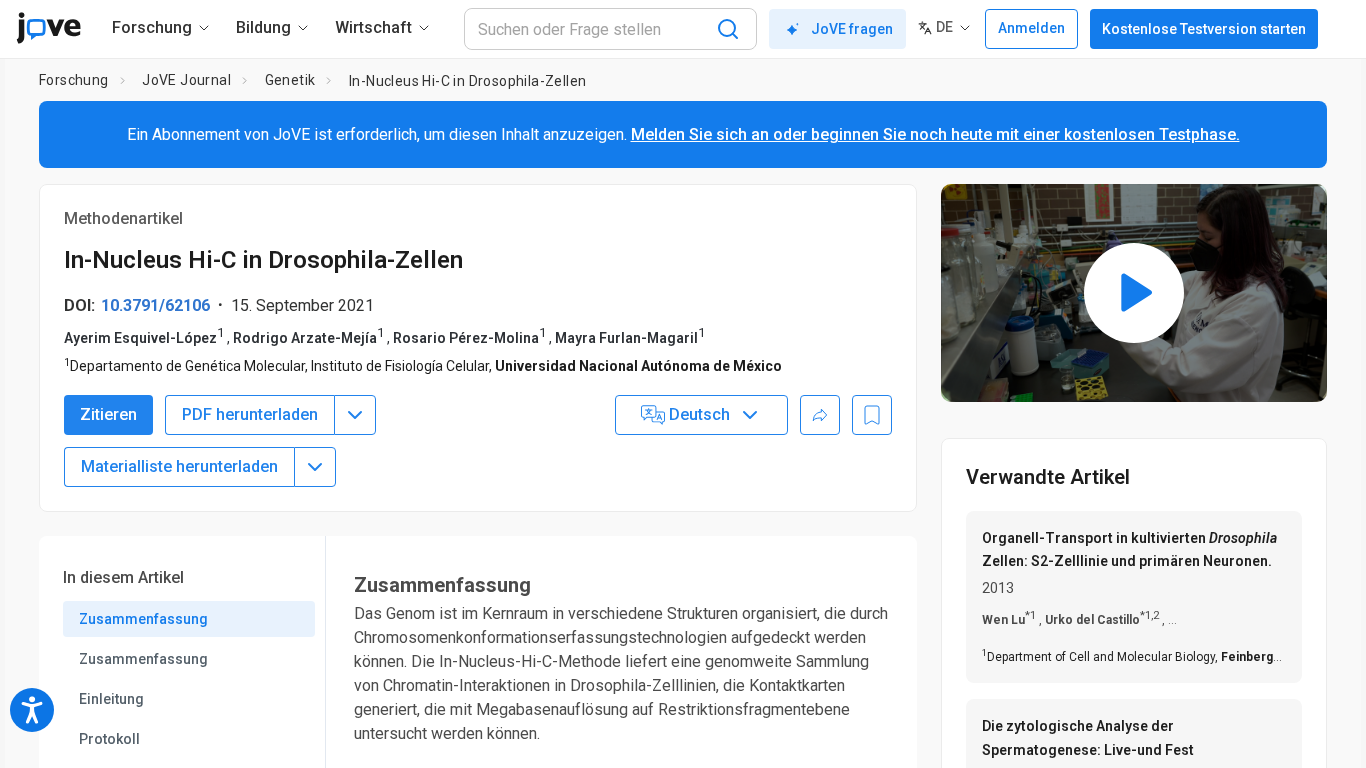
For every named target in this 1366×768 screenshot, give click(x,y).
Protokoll (109, 739)
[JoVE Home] (48, 28)
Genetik (290, 80)
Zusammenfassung (143, 619)
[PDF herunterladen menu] (355, 415)
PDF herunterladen (250, 414)
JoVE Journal (186, 80)
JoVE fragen (852, 29)
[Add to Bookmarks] (872, 415)
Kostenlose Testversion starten (1204, 29)
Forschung (74, 80)
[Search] (728, 29)
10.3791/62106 (155, 305)
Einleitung (111, 699)
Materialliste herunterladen (179, 466)
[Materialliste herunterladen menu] (315, 467)
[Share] (820, 415)
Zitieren (108, 414)
